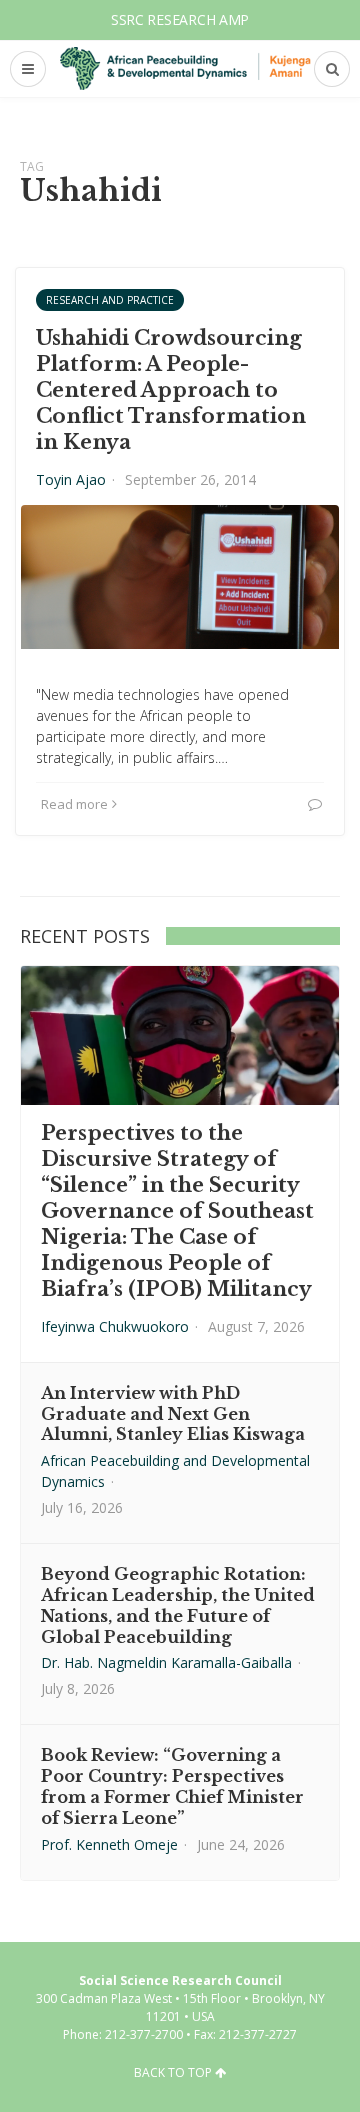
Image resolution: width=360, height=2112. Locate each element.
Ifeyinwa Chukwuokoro (115, 1326)
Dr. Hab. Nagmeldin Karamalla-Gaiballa (166, 1662)
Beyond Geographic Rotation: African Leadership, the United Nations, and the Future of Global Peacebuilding (178, 1605)
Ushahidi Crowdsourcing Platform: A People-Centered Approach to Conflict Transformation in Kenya (171, 390)
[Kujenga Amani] (185, 68)
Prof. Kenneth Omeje (109, 1844)
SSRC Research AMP (180, 19)
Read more (74, 804)
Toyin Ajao (71, 479)
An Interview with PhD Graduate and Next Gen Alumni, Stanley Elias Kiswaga (173, 1414)
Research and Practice (110, 300)
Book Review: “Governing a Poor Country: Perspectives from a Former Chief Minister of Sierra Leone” (172, 1786)
